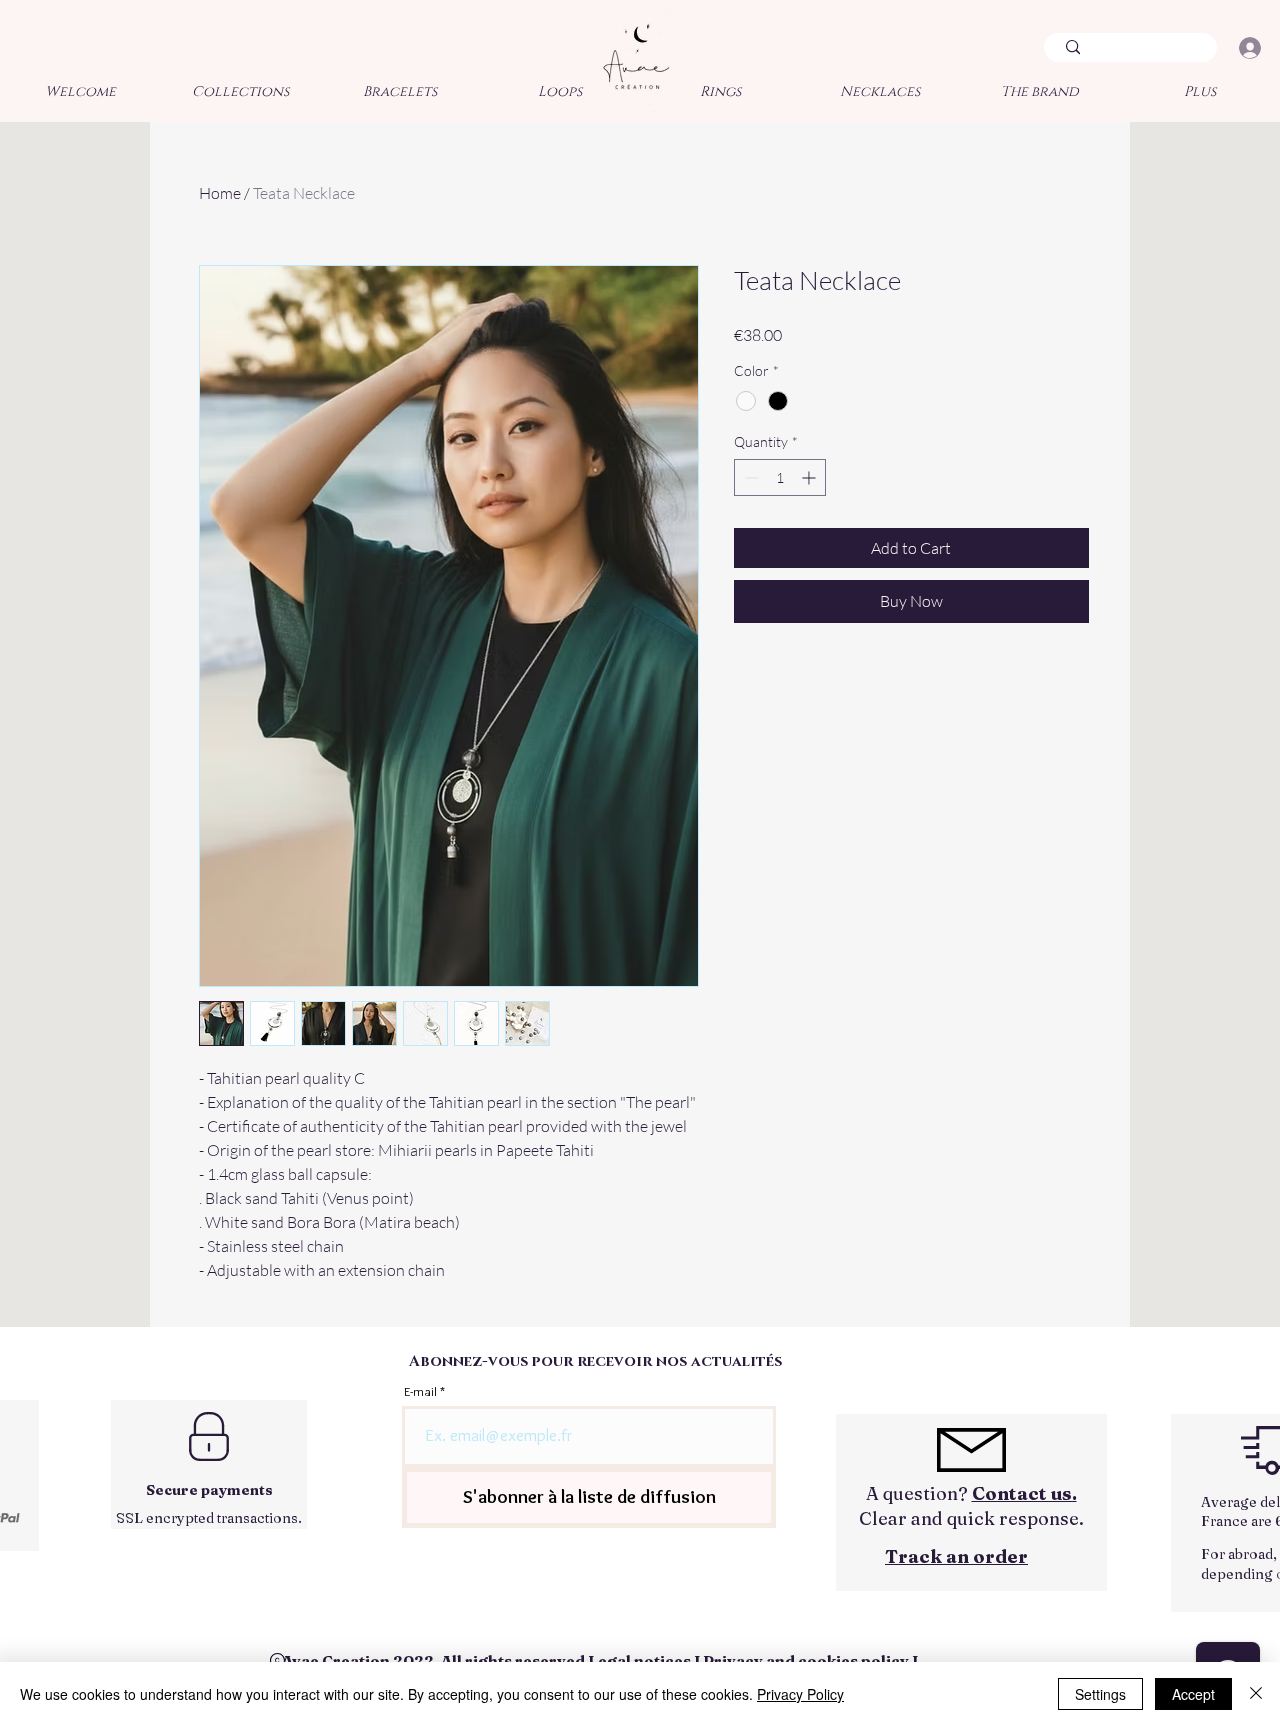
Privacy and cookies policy (806, 1660)
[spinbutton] (780, 477)
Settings (1100, 1694)
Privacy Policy (800, 1694)
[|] (1249, 48)
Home (220, 193)
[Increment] (810, 477)
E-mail (420, 1391)
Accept (1193, 1694)
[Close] (1256, 1694)
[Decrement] (749, 477)
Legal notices (639, 1660)
